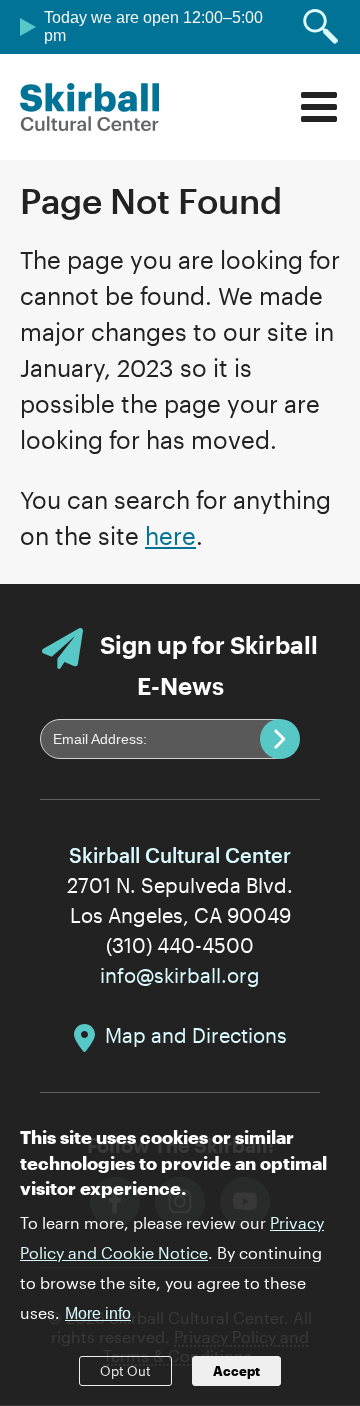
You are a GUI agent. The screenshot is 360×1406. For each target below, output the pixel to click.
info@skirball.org (180, 975)
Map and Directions (196, 1035)
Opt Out (125, 1371)
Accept (236, 1371)
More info (98, 1313)
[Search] (321, 27)
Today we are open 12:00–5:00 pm (153, 26)
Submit (280, 739)
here (170, 535)
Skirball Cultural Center (90, 107)
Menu (319, 107)
